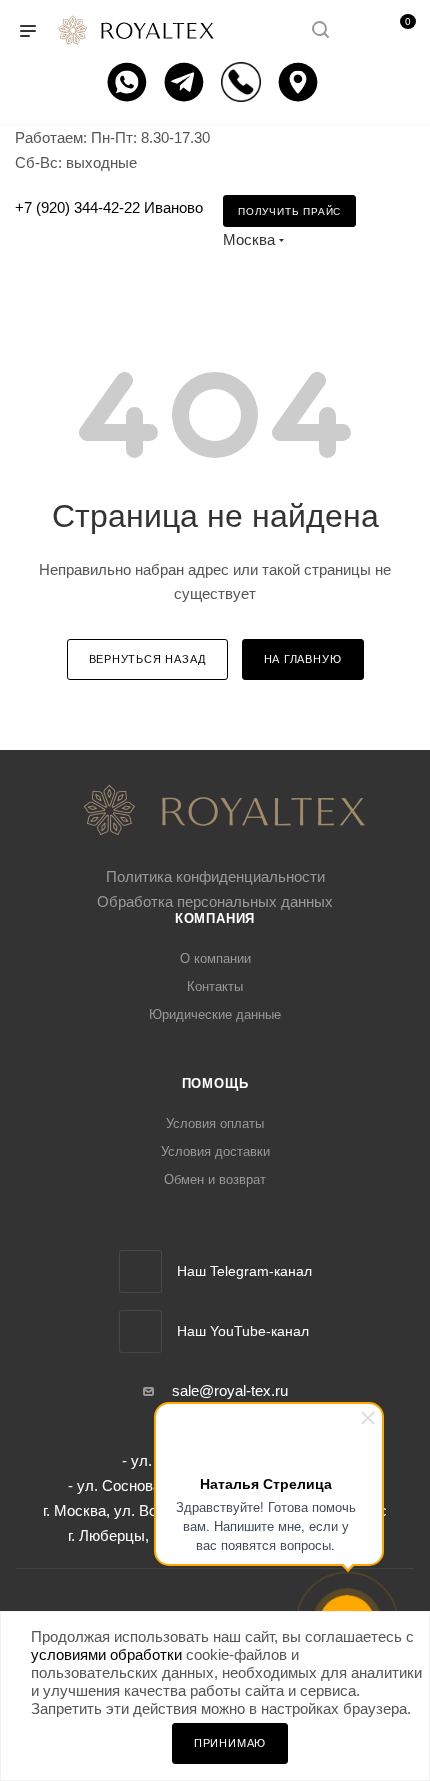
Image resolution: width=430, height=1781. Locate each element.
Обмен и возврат (215, 1179)
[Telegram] (186, 82)
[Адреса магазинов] (300, 82)
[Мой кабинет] (358, 31)
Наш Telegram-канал (244, 1271)
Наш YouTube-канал (243, 1331)
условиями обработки (106, 1654)
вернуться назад (147, 659)
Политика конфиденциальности (215, 876)
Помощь (215, 1083)
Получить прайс (289, 211)
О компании (215, 958)
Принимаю (230, 1743)
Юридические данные (215, 1014)
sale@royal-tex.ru (230, 1390)
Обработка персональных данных (215, 901)
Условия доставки (215, 1151)
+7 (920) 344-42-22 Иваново (109, 207)
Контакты (215, 986)
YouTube (140, 1331)
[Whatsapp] (129, 82)
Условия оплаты (215, 1123)
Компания (215, 918)
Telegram (140, 1271)
